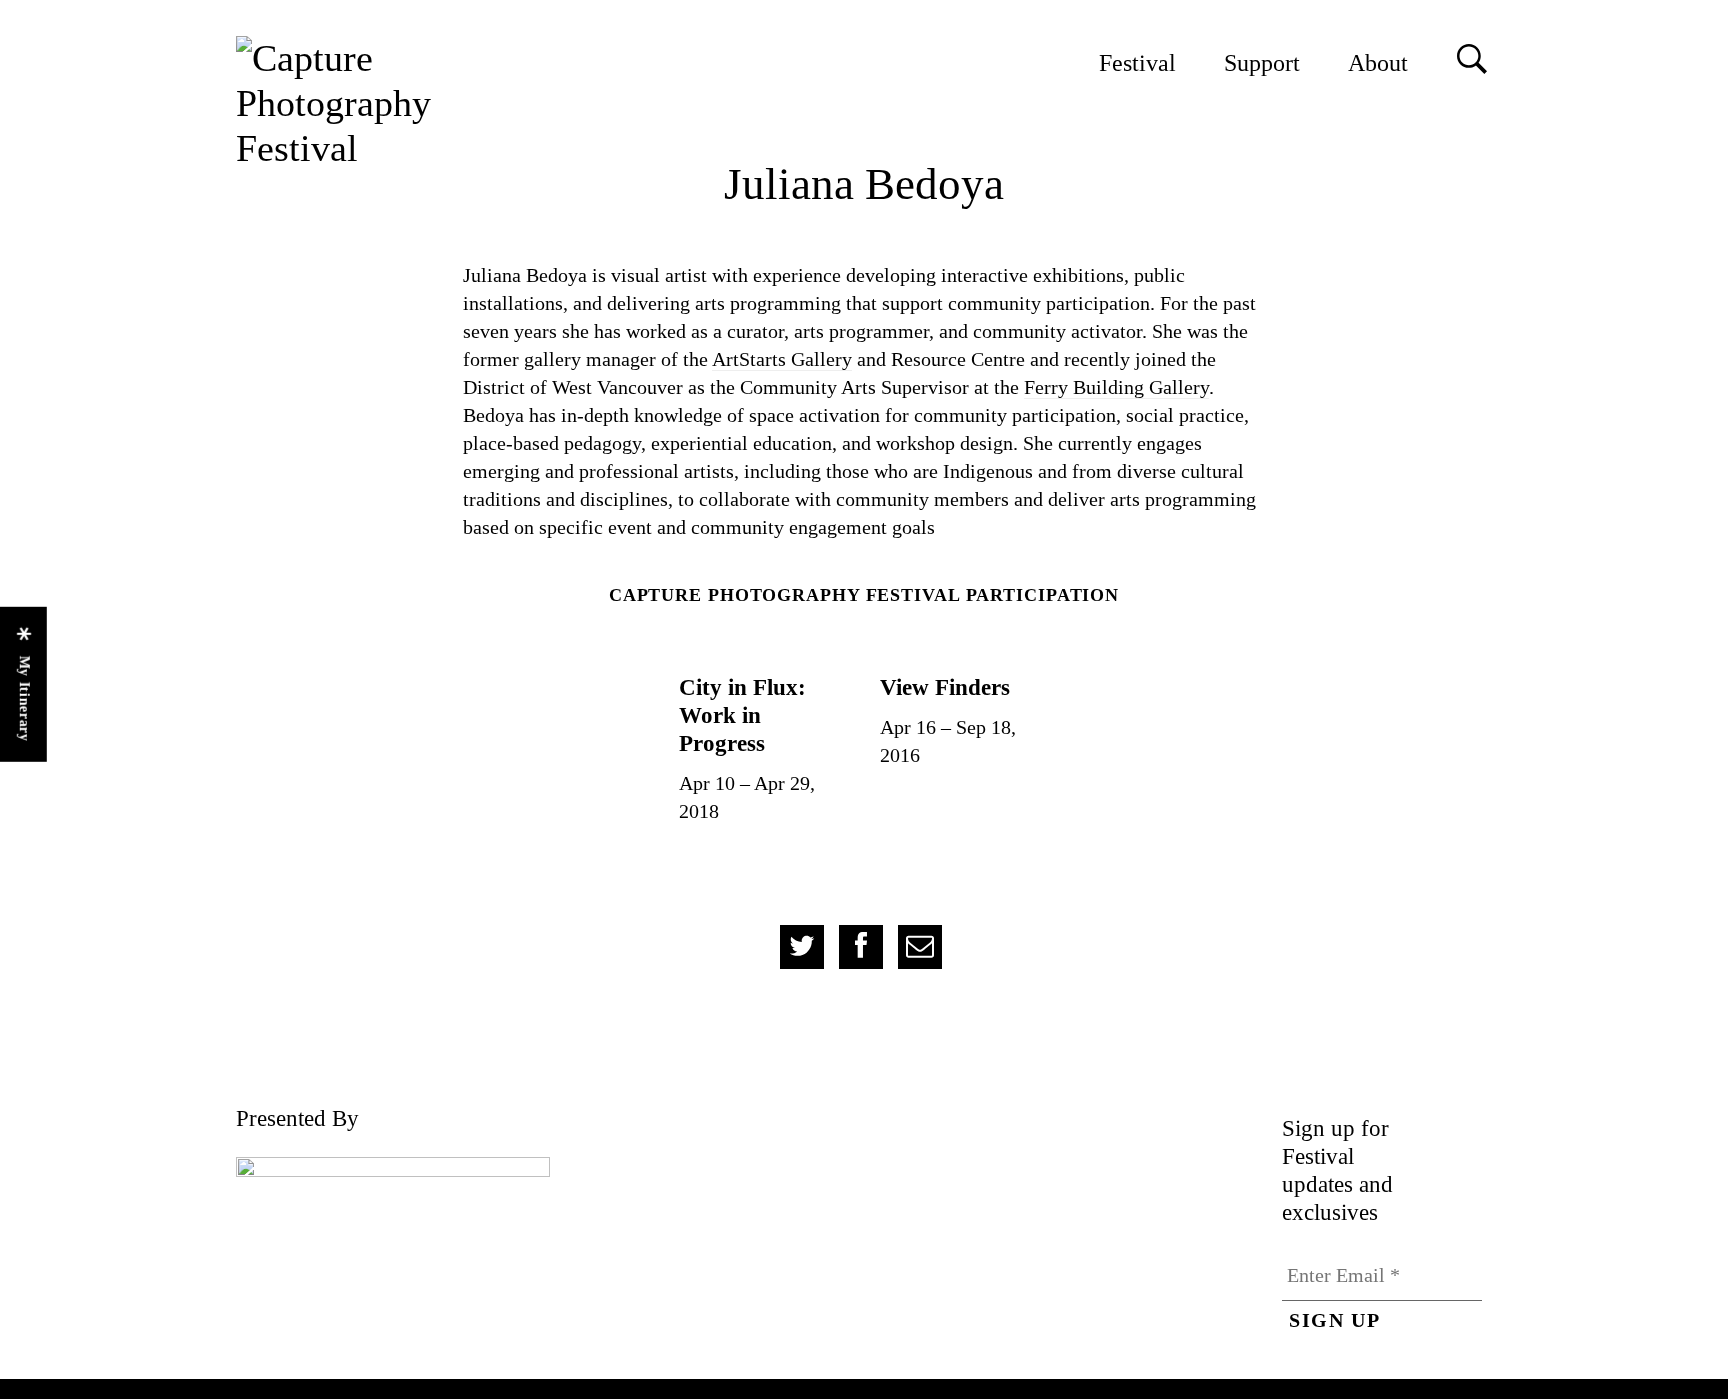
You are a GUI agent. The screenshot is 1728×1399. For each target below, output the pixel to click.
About (1378, 63)
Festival (1137, 63)
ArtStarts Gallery (782, 359)
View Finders (945, 687)
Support (1262, 63)
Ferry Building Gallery (1116, 387)
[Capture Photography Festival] (401, 103)
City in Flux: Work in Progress (742, 715)
